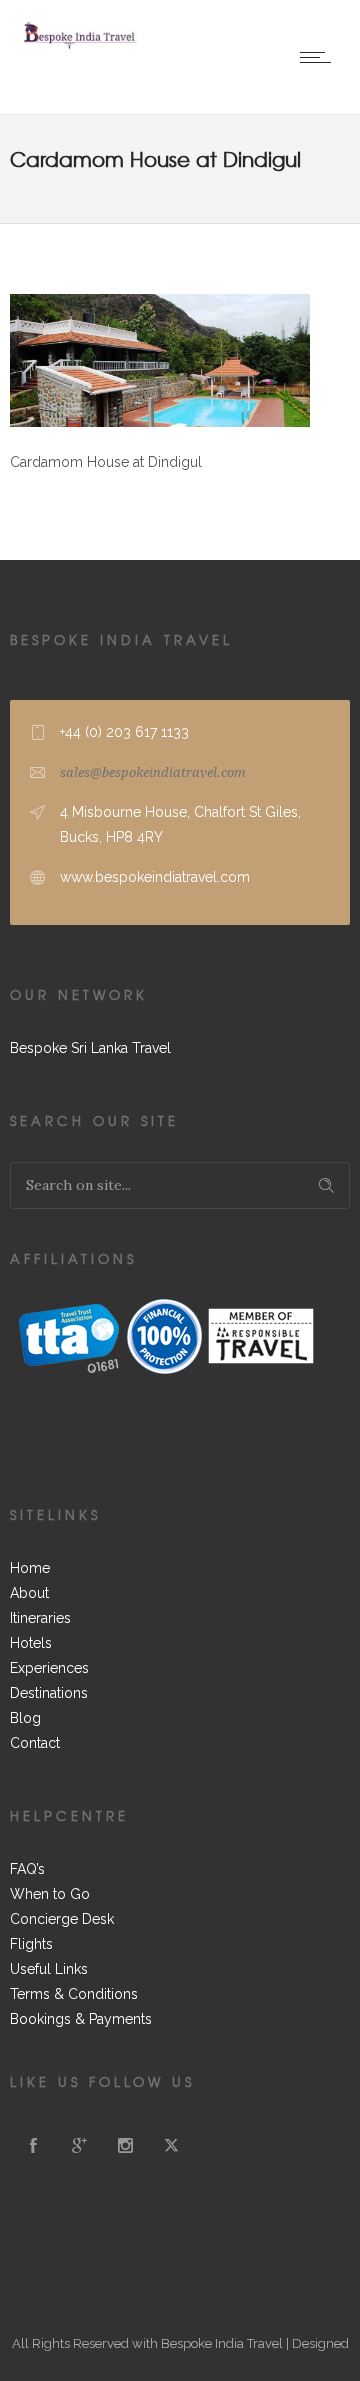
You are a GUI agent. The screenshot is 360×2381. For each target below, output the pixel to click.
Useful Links (49, 1969)
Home (30, 1568)
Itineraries (40, 1618)
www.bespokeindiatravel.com (155, 877)
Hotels (31, 1643)
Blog (25, 1718)
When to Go (50, 1894)
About (29, 1593)
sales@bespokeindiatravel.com (153, 772)
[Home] (80, 46)
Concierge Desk (62, 1919)
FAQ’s (27, 1869)
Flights (31, 1944)
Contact (35, 1743)
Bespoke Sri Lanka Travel (90, 1048)
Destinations (49, 1693)
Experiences (49, 1668)
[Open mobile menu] (320, 57)
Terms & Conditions (74, 1994)
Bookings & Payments (81, 2019)
